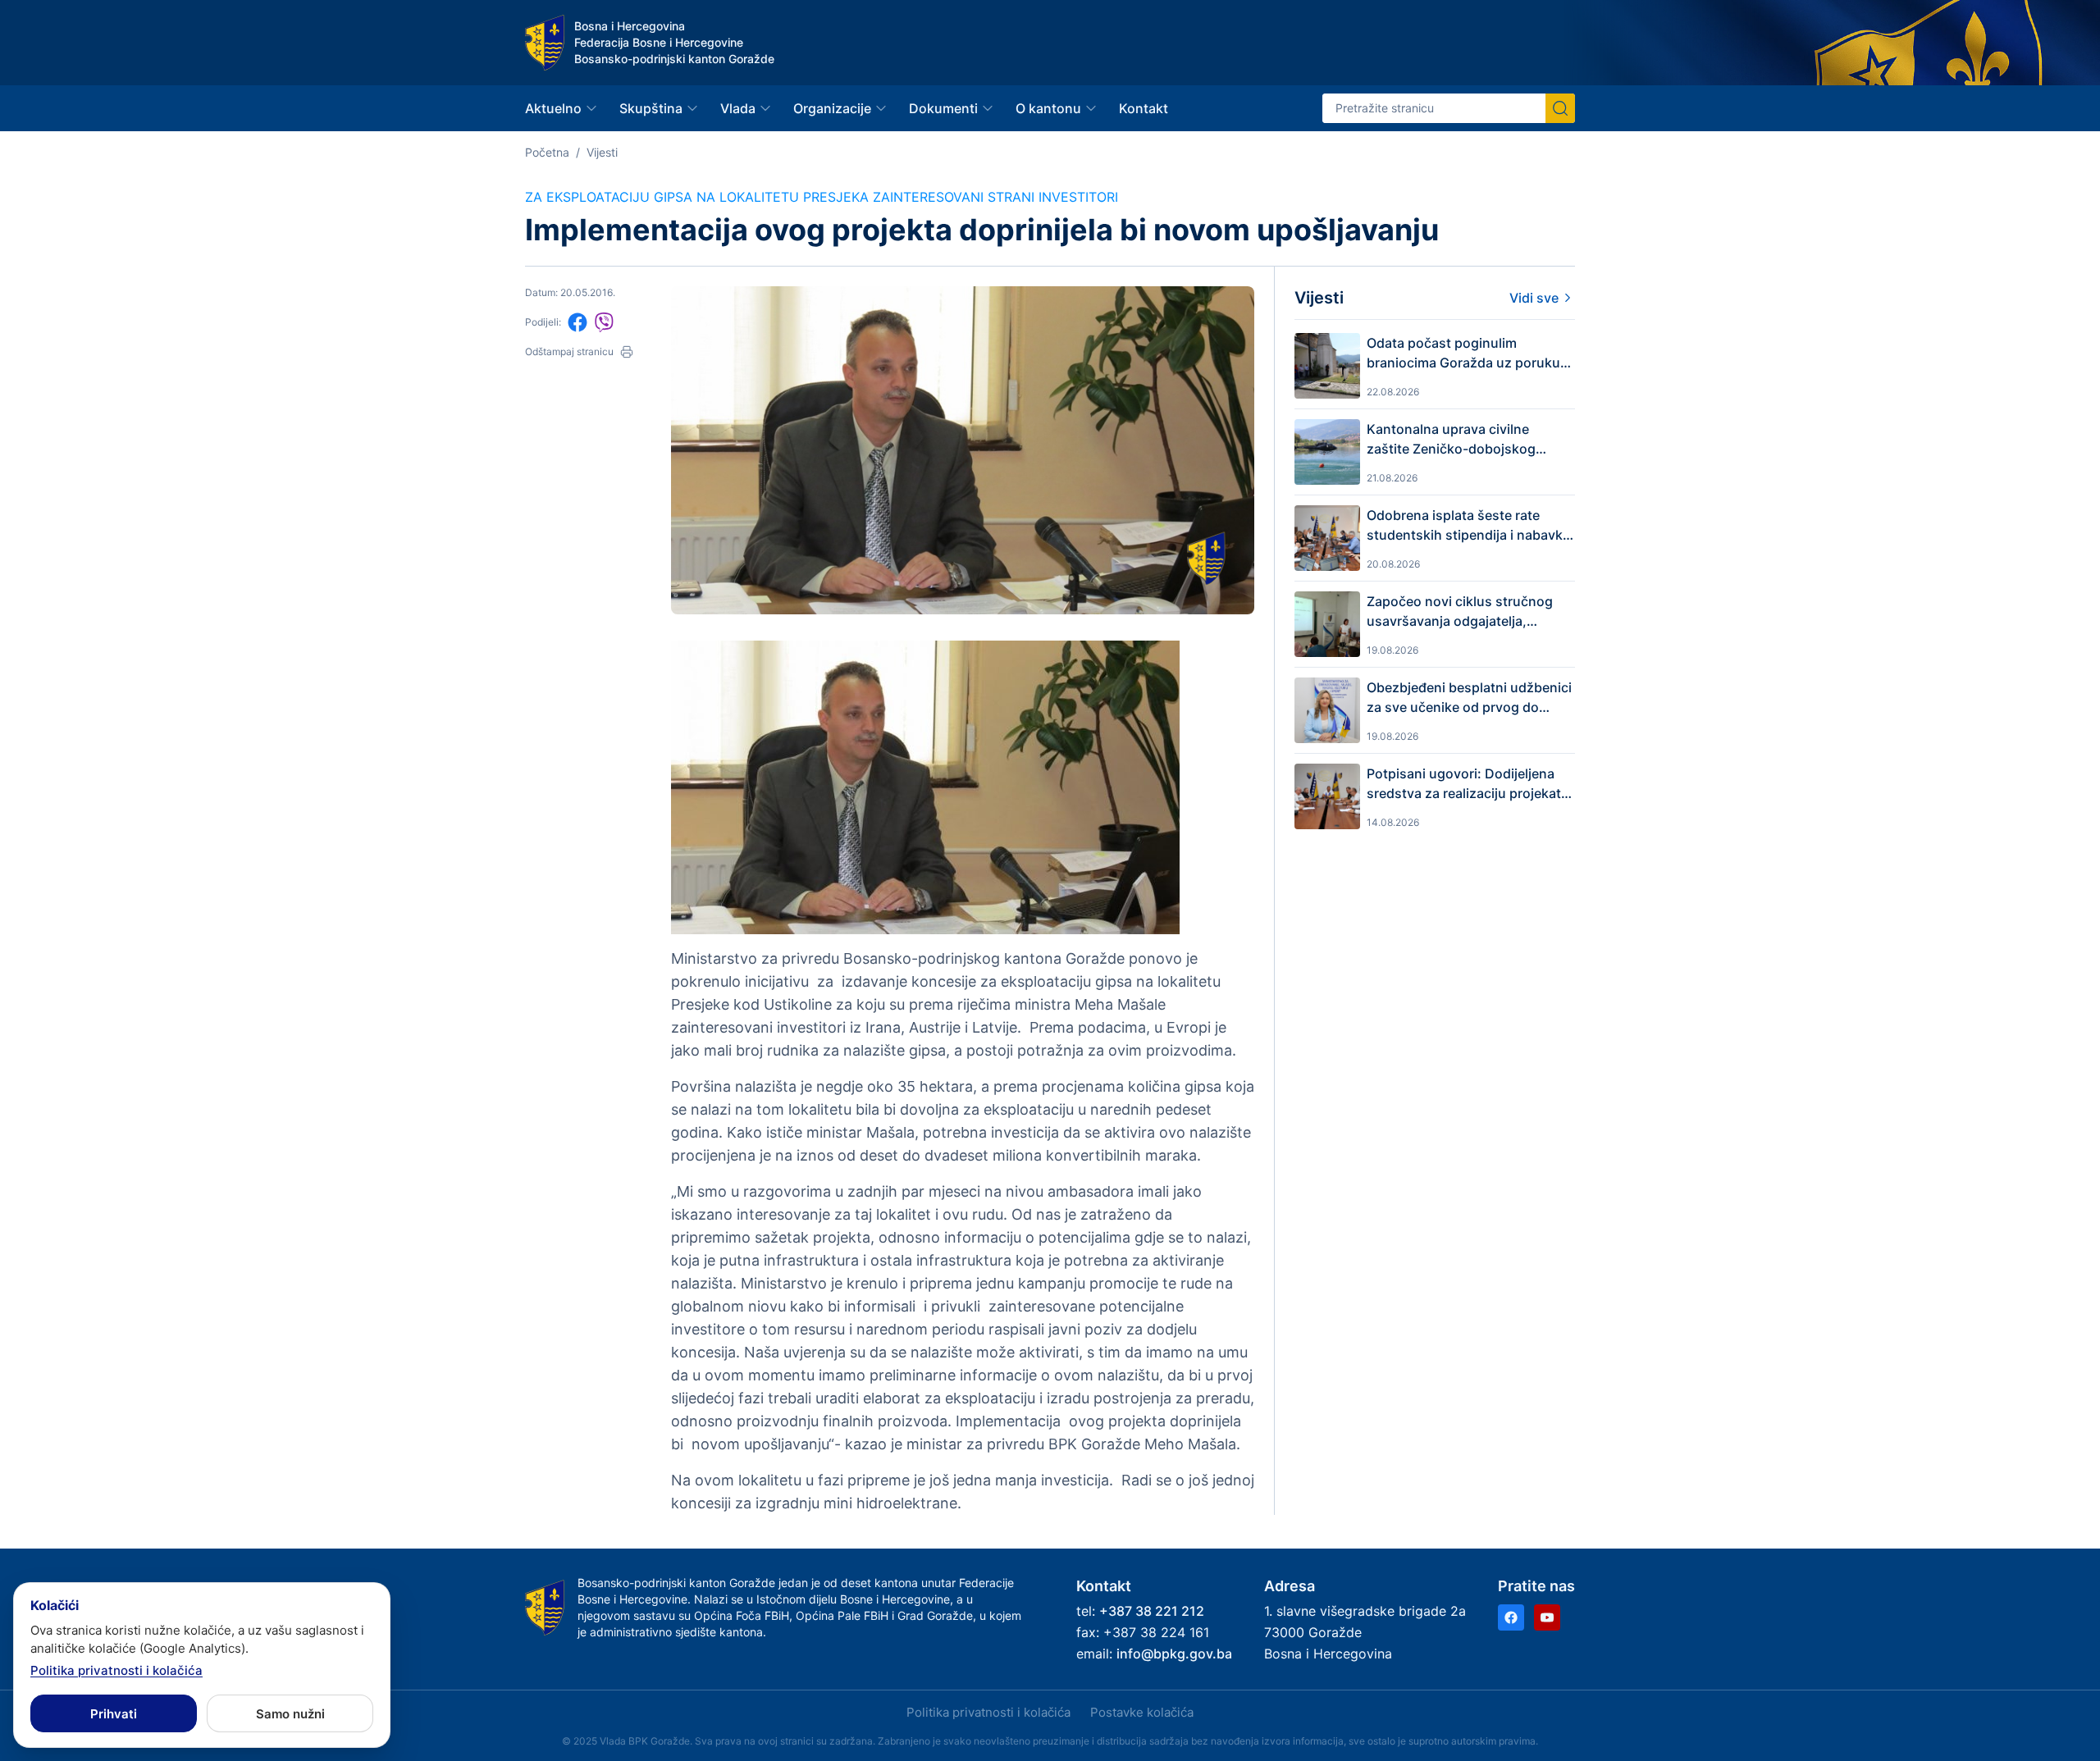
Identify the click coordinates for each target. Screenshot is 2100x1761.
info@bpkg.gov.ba (1174, 1654)
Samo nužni (290, 1714)
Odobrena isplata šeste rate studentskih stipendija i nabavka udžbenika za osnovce (1468, 526)
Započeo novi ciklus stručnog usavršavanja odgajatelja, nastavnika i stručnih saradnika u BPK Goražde (1470, 612)
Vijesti (602, 152)
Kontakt (1144, 108)
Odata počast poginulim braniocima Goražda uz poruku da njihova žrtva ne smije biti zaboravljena (1463, 354)
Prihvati (114, 1714)
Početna (547, 152)
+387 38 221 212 (1152, 1611)
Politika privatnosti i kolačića (988, 1712)
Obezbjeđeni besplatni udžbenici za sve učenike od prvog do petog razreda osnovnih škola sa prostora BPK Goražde (1469, 698)
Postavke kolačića (1142, 1712)
